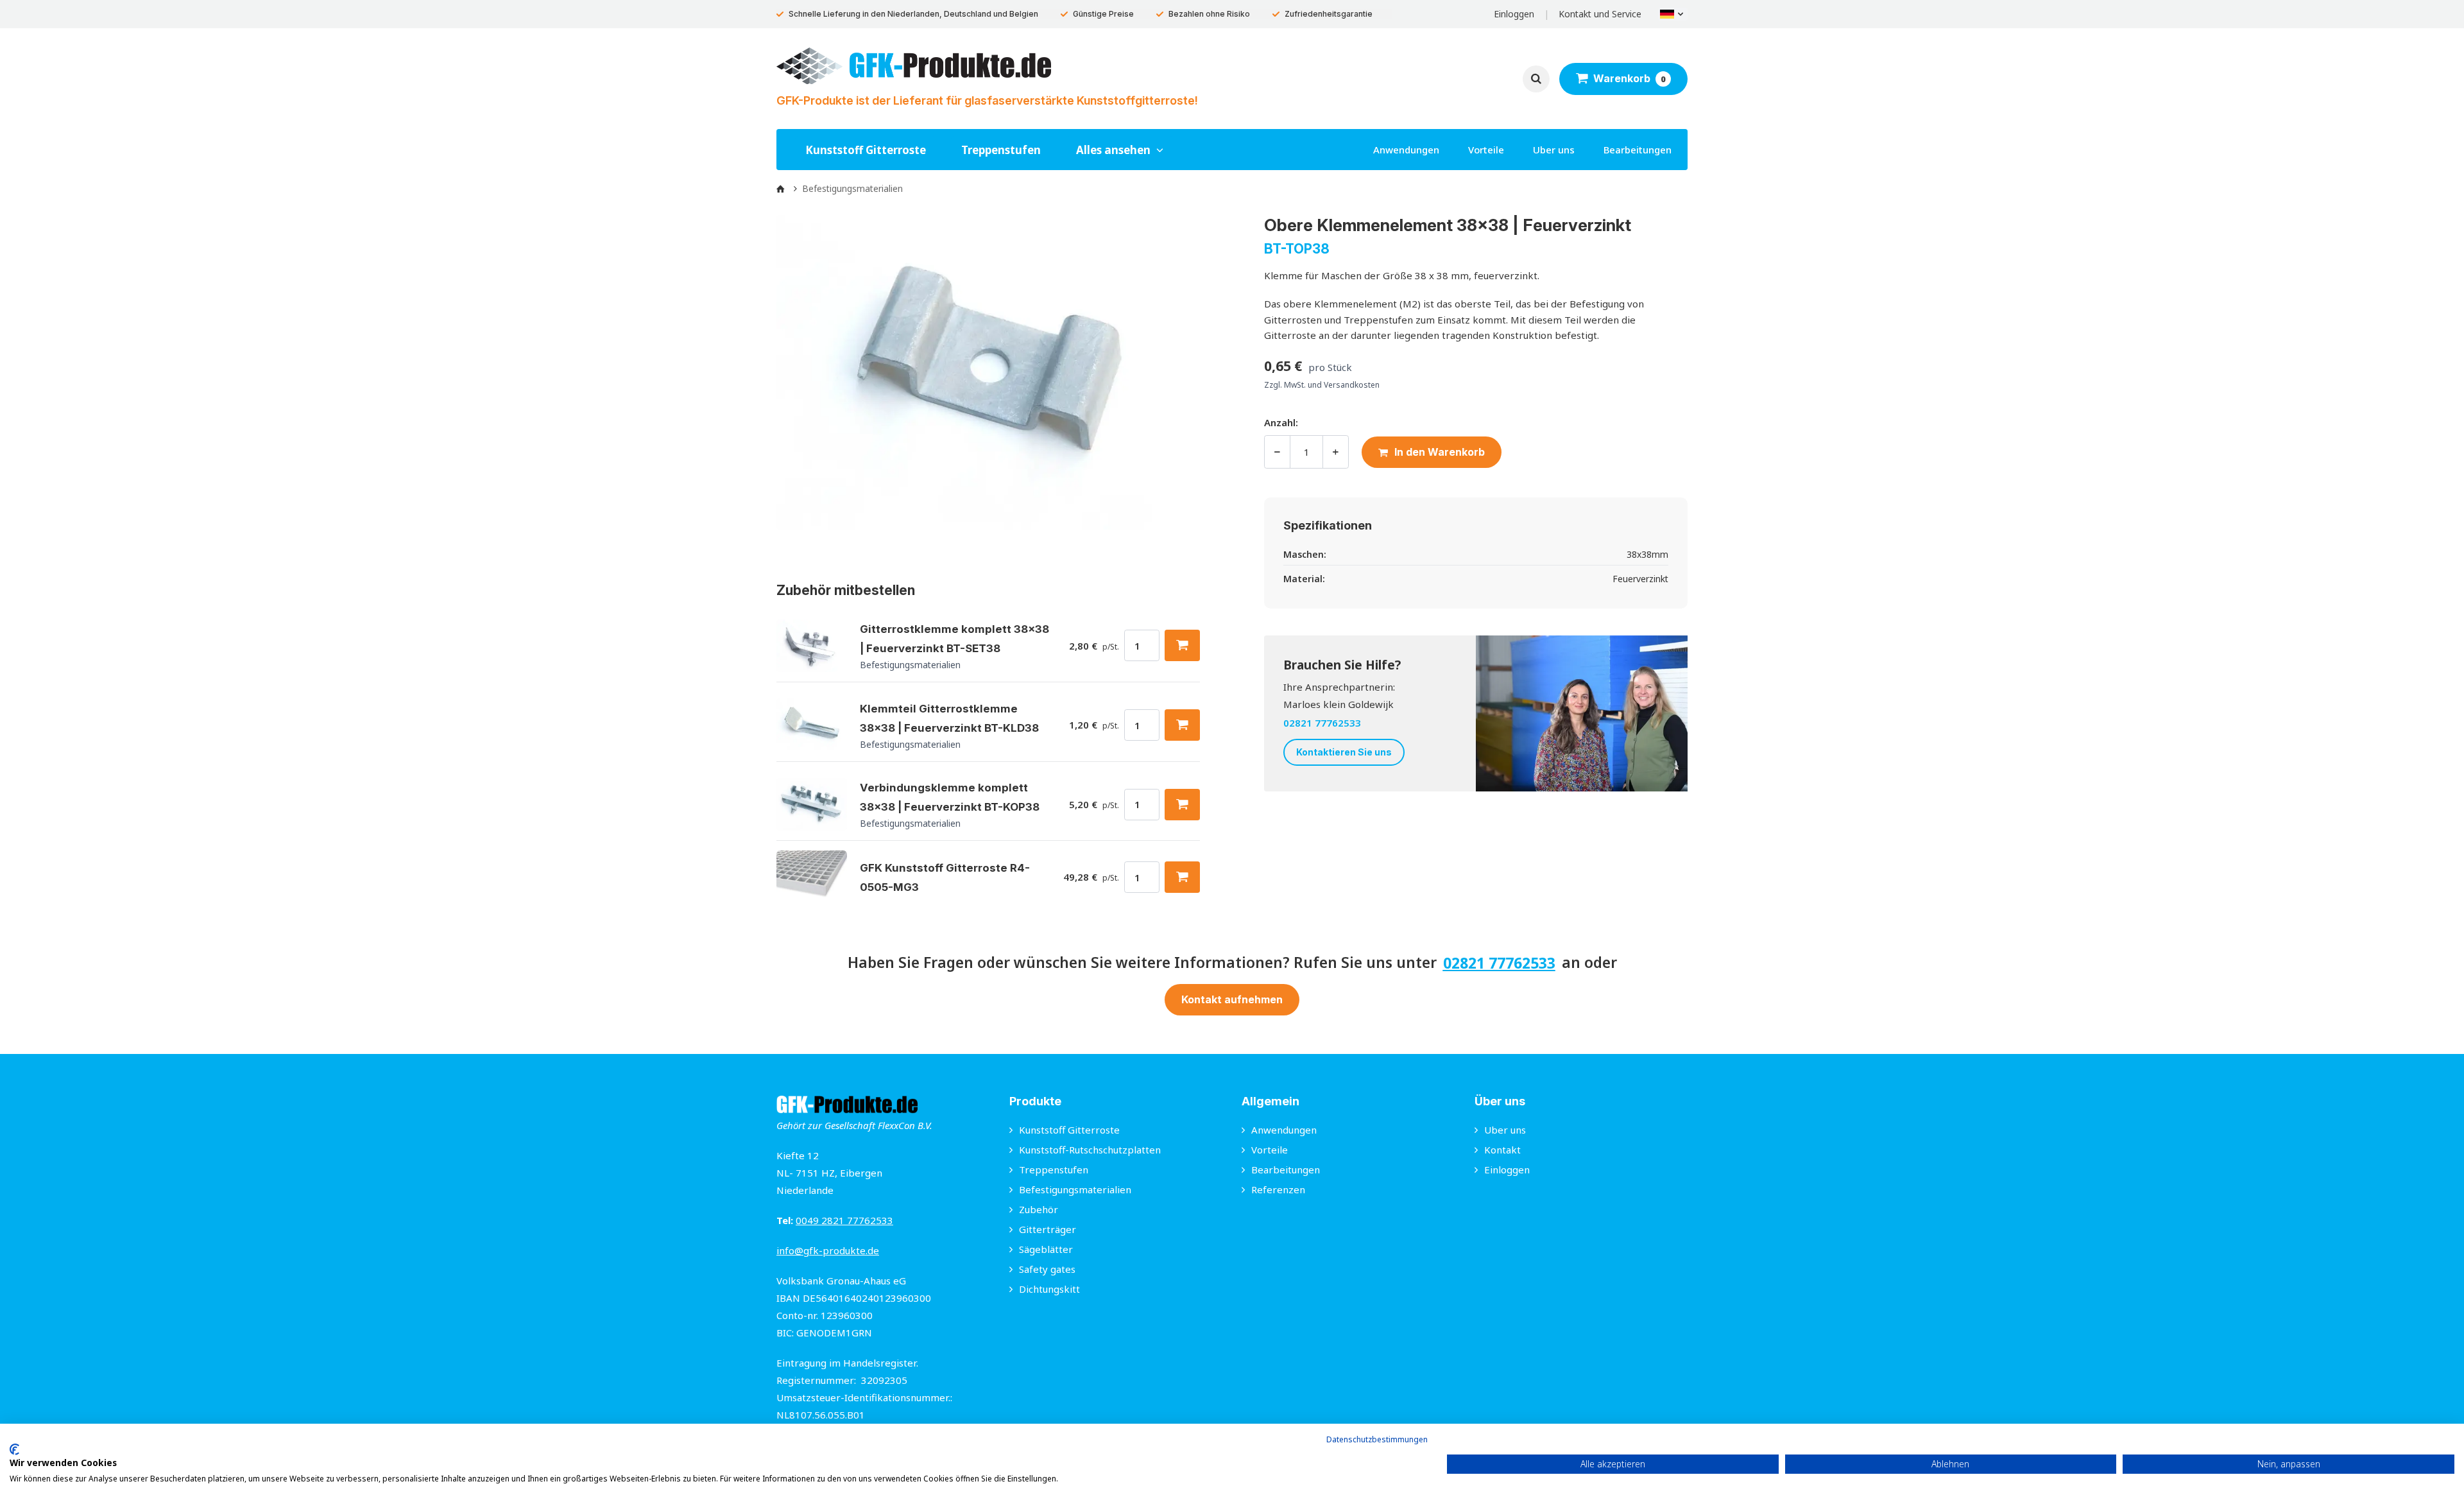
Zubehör (1039, 1209)
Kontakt (1502, 1150)
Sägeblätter (1046, 1249)
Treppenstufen (1001, 150)
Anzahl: (1281, 422)
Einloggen (1514, 14)
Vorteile (1486, 150)
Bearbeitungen (1638, 150)
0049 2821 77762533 (844, 1220)
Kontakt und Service (1600, 14)
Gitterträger (1048, 1229)
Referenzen (1278, 1189)
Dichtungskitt (1049, 1289)
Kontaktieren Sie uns (1344, 752)
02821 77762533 (1322, 723)
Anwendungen (1406, 150)
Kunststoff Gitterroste (866, 150)
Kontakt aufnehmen (1232, 999)
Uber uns (1554, 150)
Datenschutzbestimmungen (1377, 1439)
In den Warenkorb (1440, 452)
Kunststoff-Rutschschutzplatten (1090, 1150)
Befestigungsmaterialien (1075, 1189)
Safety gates (1047, 1269)
